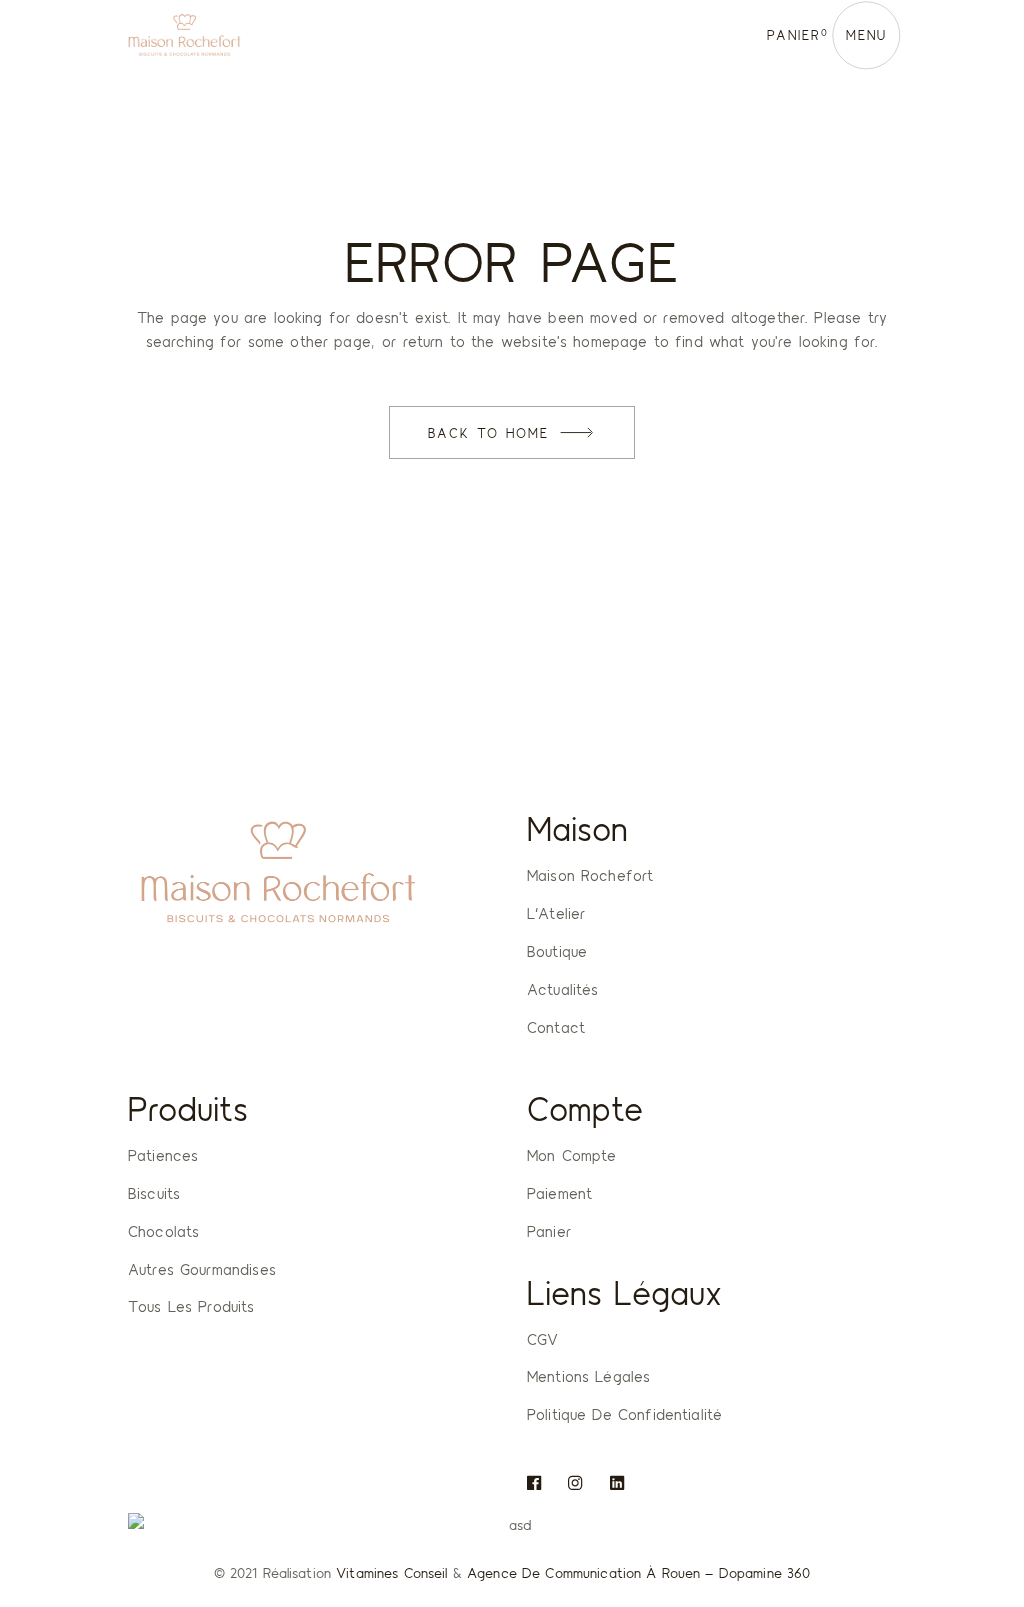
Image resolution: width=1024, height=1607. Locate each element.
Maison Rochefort (590, 875)
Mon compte (572, 1155)
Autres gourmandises (202, 1269)
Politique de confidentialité (624, 1414)
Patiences (163, 1155)
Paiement (559, 1193)
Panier (549, 1231)
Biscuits (154, 1193)
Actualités (563, 989)
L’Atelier (556, 913)
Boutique (557, 951)
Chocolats (163, 1231)
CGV (542, 1339)
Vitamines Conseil (391, 1572)
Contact (556, 1027)
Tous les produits (191, 1306)
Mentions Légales (588, 1376)
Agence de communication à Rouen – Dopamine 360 (638, 1572)
